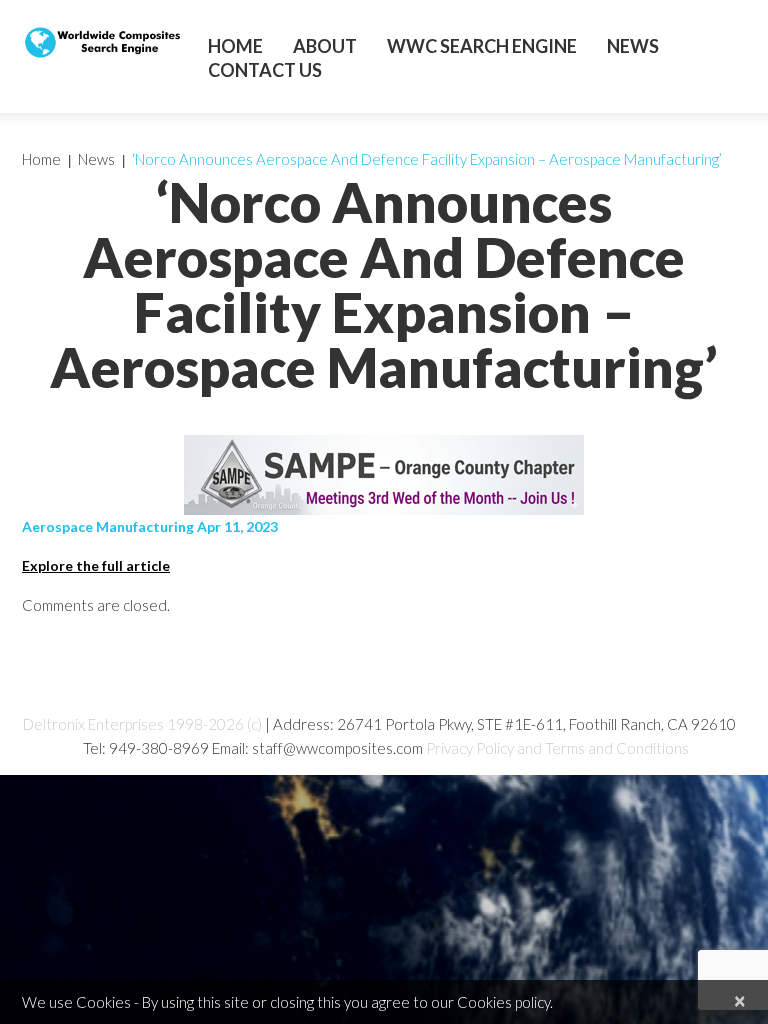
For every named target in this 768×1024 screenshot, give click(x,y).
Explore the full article (96, 565)
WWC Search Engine (482, 46)
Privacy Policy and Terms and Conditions (557, 748)
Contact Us (265, 70)
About (325, 46)
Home (235, 46)
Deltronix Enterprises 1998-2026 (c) (142, 724)
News (633, 46)
